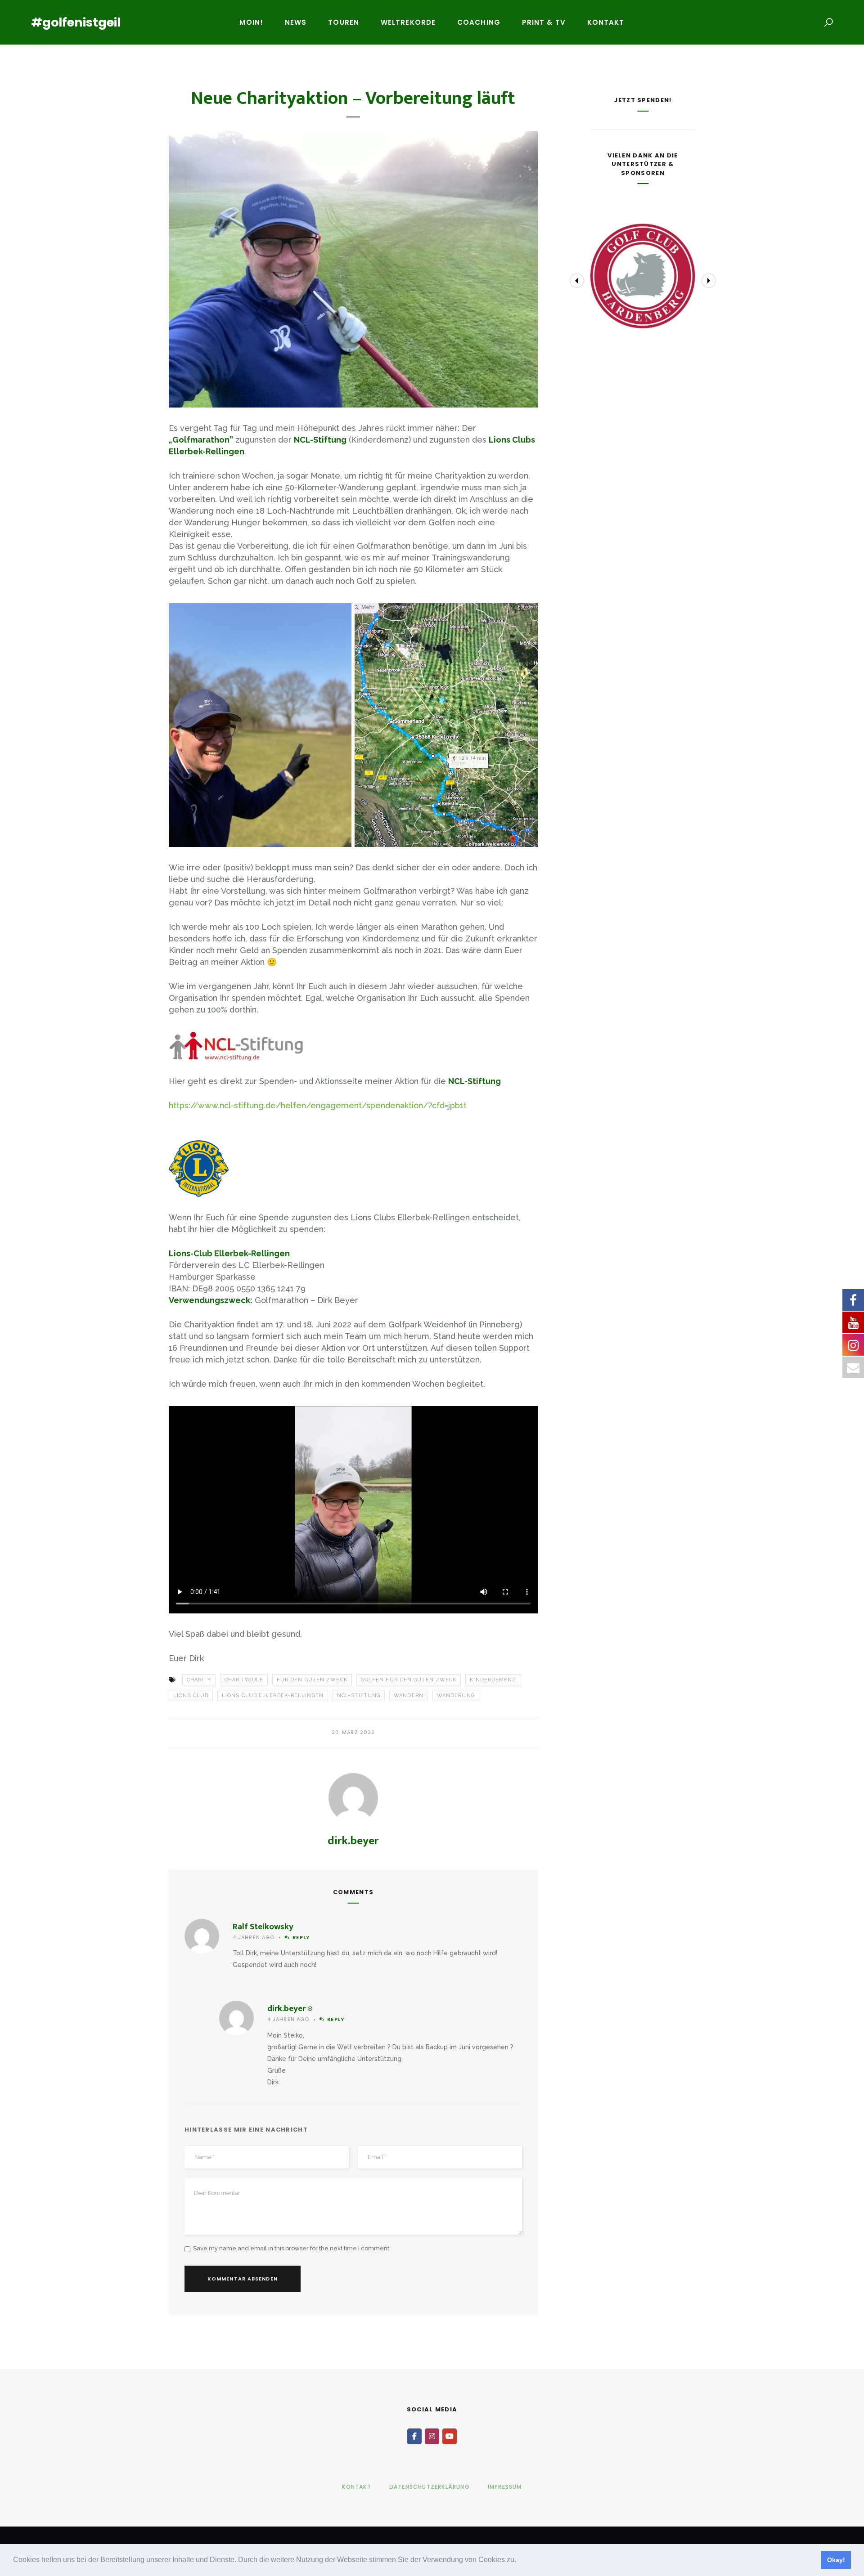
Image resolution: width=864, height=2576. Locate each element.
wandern (409, 1696)
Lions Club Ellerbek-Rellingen (273, 1696)
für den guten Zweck (312, 1680)
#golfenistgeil (76, 22)
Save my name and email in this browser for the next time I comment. (292, 2248)
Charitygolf (244, 1680)
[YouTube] (450, 2436)
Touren (344, 22)
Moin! (251, 22)
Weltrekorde (408, 22)
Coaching (479, 22)
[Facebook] (414, 2436)
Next (709, 281)
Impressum (505, 2487)
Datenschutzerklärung (430, 2487)
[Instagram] (432, 2436)
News (296, 22)
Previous (577, 281)
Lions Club (191, 1696)
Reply (301, 1937)
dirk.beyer (353, 1841)
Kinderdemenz (493, 1680)
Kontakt (606, 22)
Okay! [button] (836, 2560)
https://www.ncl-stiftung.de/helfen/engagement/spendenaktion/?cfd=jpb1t (318, 1105)
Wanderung (456, 1696)
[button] (519, 2561)
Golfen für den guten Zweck (409, 1680)
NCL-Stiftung (359, 1696)
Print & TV (544, 22)
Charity (199, 1680)
